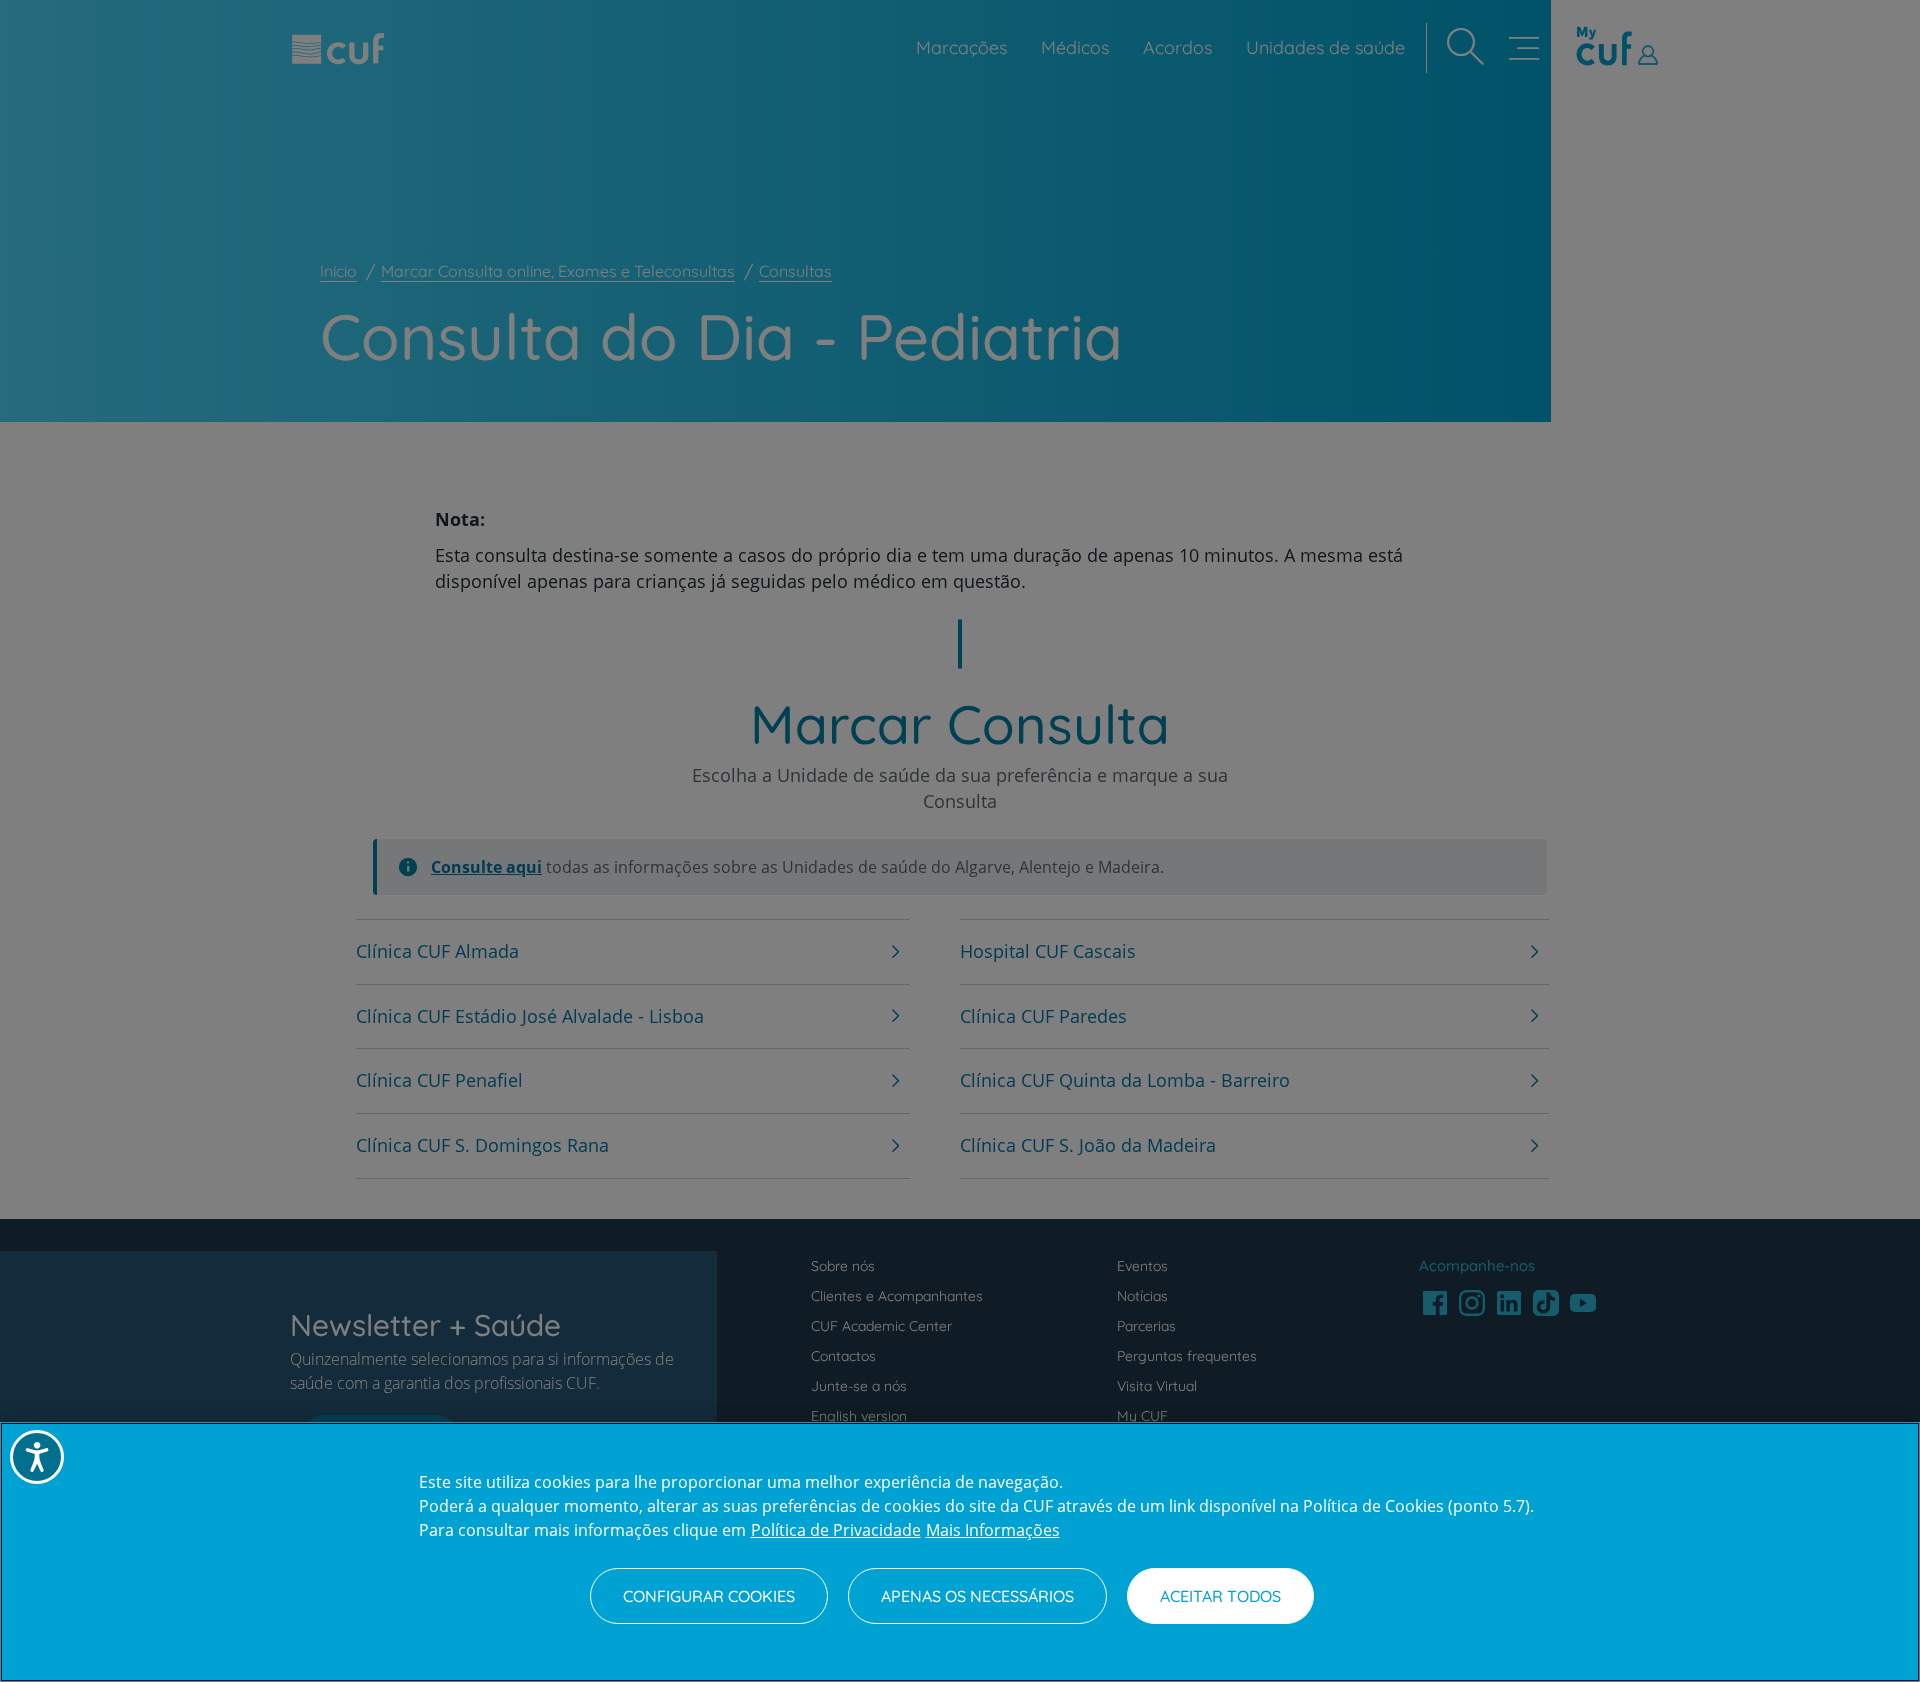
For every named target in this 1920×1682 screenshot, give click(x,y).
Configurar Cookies (709, 1596)
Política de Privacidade (836, 1530)
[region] (960, 1552)
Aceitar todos (1220, 1596)
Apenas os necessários (977, 1596)
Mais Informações (993, 1530)
